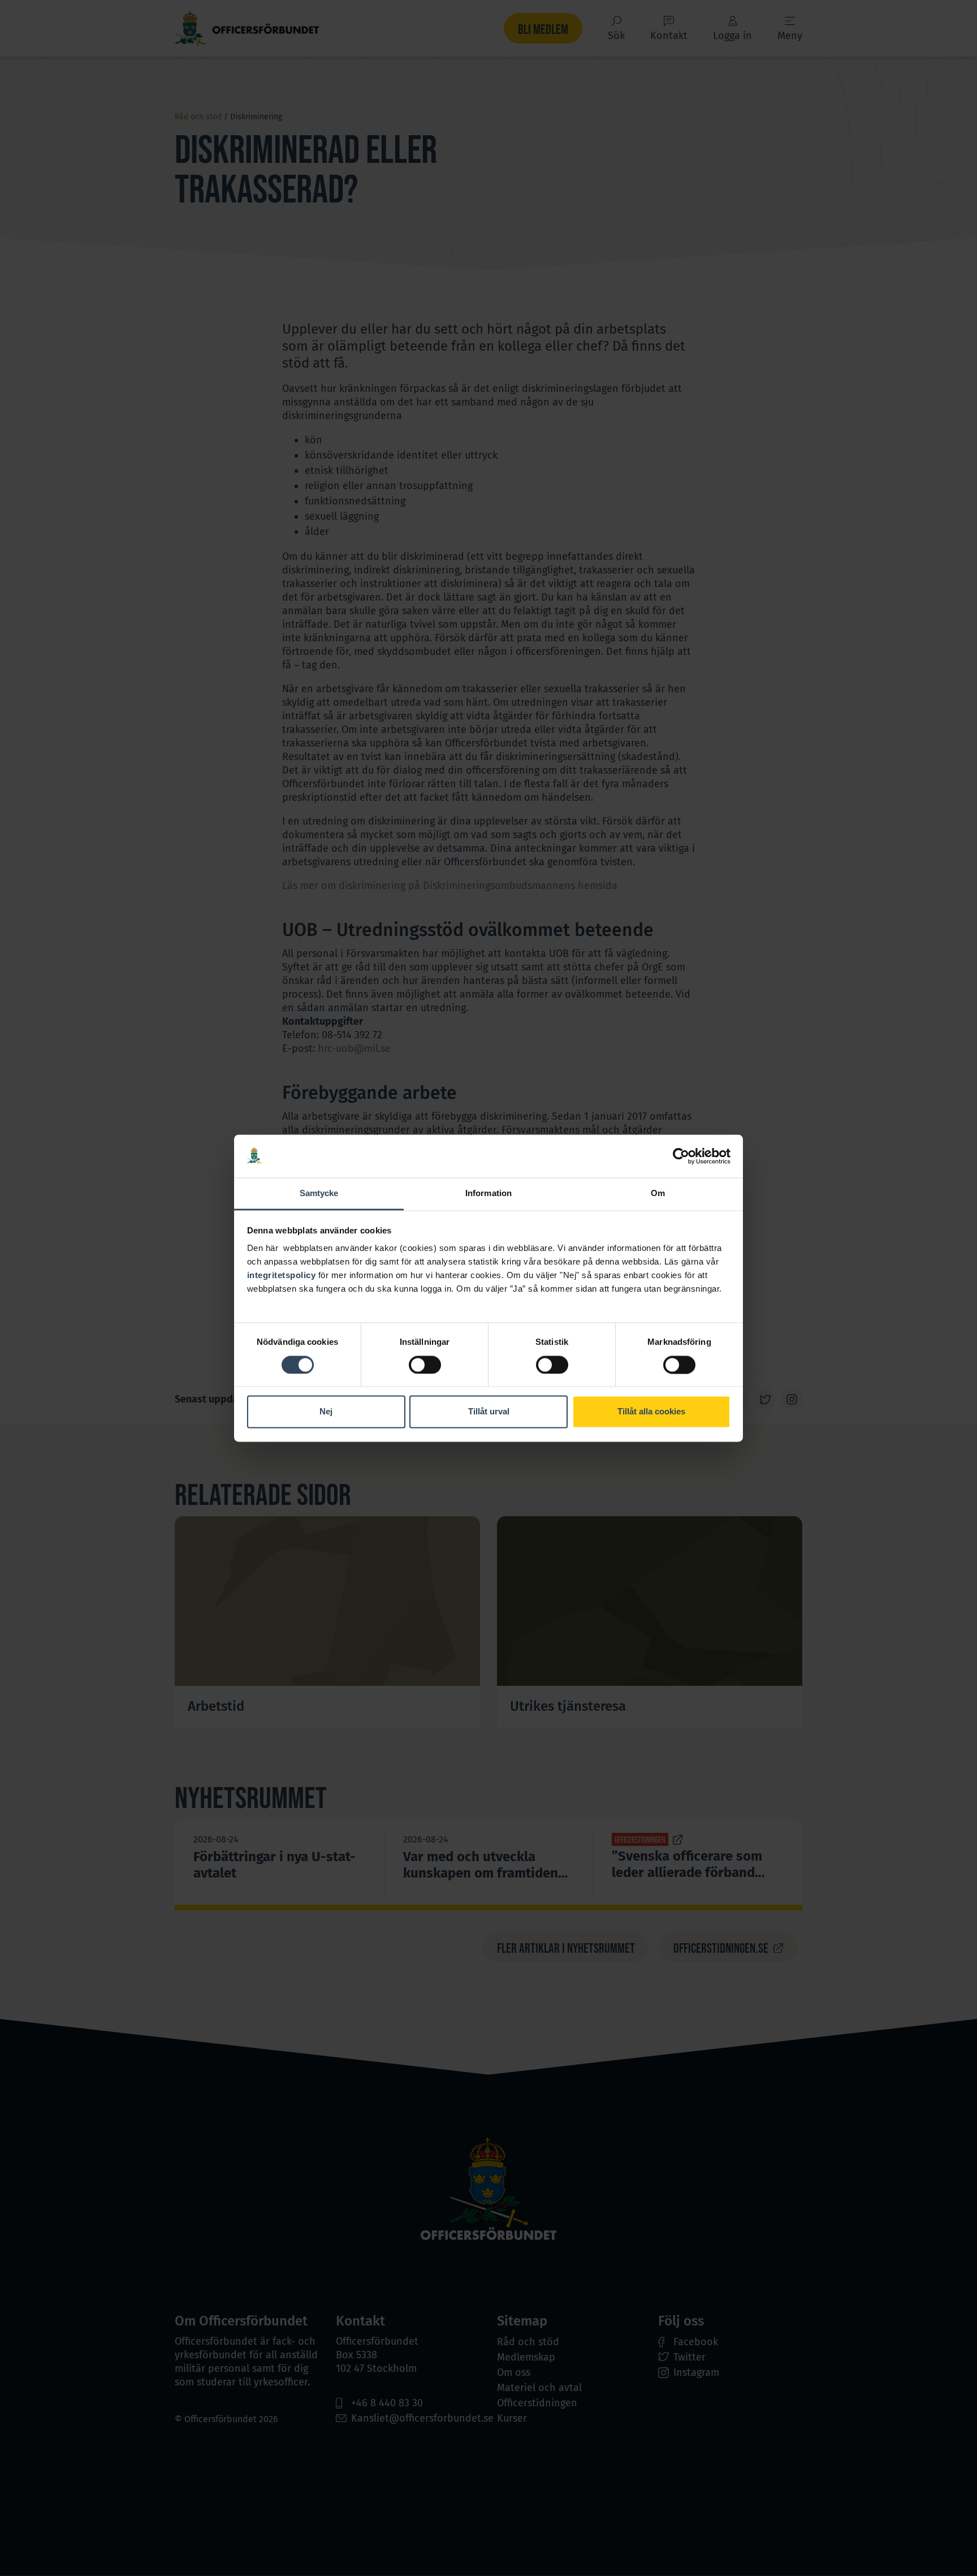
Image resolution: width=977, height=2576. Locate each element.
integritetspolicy (282, 1276)
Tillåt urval (489, 1412)
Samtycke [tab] (319, 1194)
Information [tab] (488, 1194)
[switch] (425, 1365)
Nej (326, 1412)
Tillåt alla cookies (651, 1412)
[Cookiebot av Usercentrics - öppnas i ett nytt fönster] (681, 1156)
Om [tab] (658, 1194)
